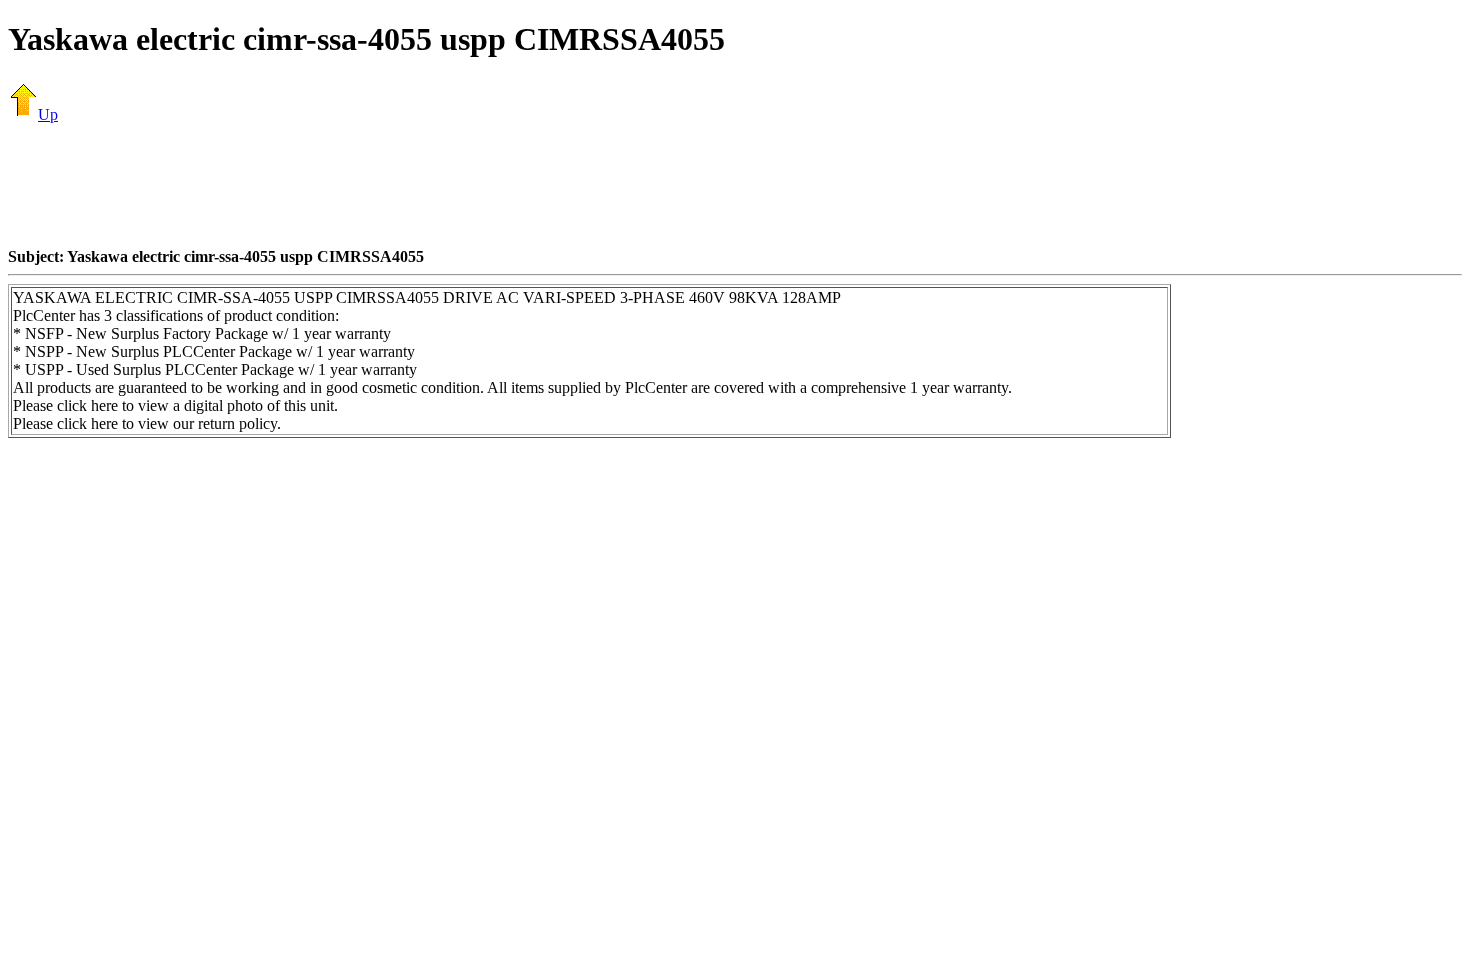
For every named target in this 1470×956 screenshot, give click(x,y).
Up (48, 114)
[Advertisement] (735, 185)
